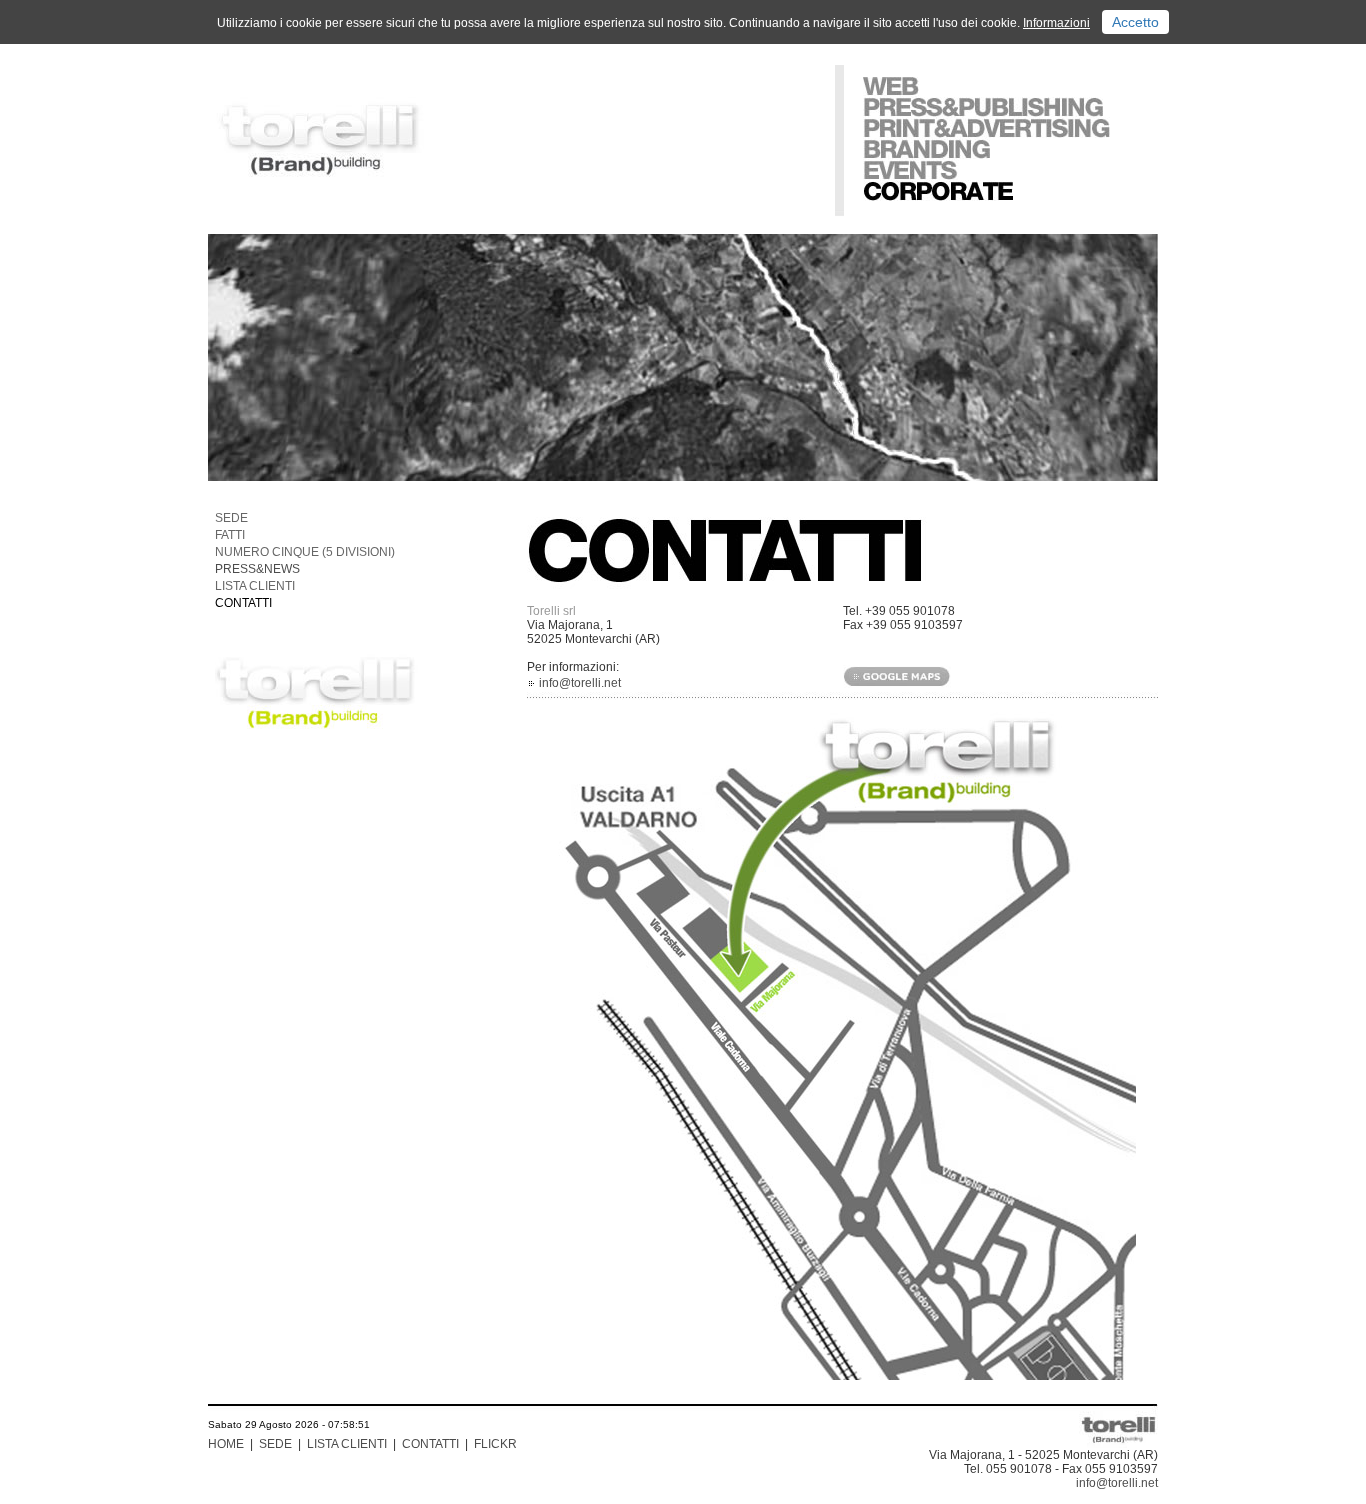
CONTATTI (243, 603)
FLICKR (495, 1444)
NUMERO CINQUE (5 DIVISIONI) (305, 552)
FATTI (230, 535)
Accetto (1135, 22)
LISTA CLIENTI (255, 586)
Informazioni (1056, 23)
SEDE (231, 518)
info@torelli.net (580, 683)
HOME (226, 1444)
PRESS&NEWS (257, 569)
